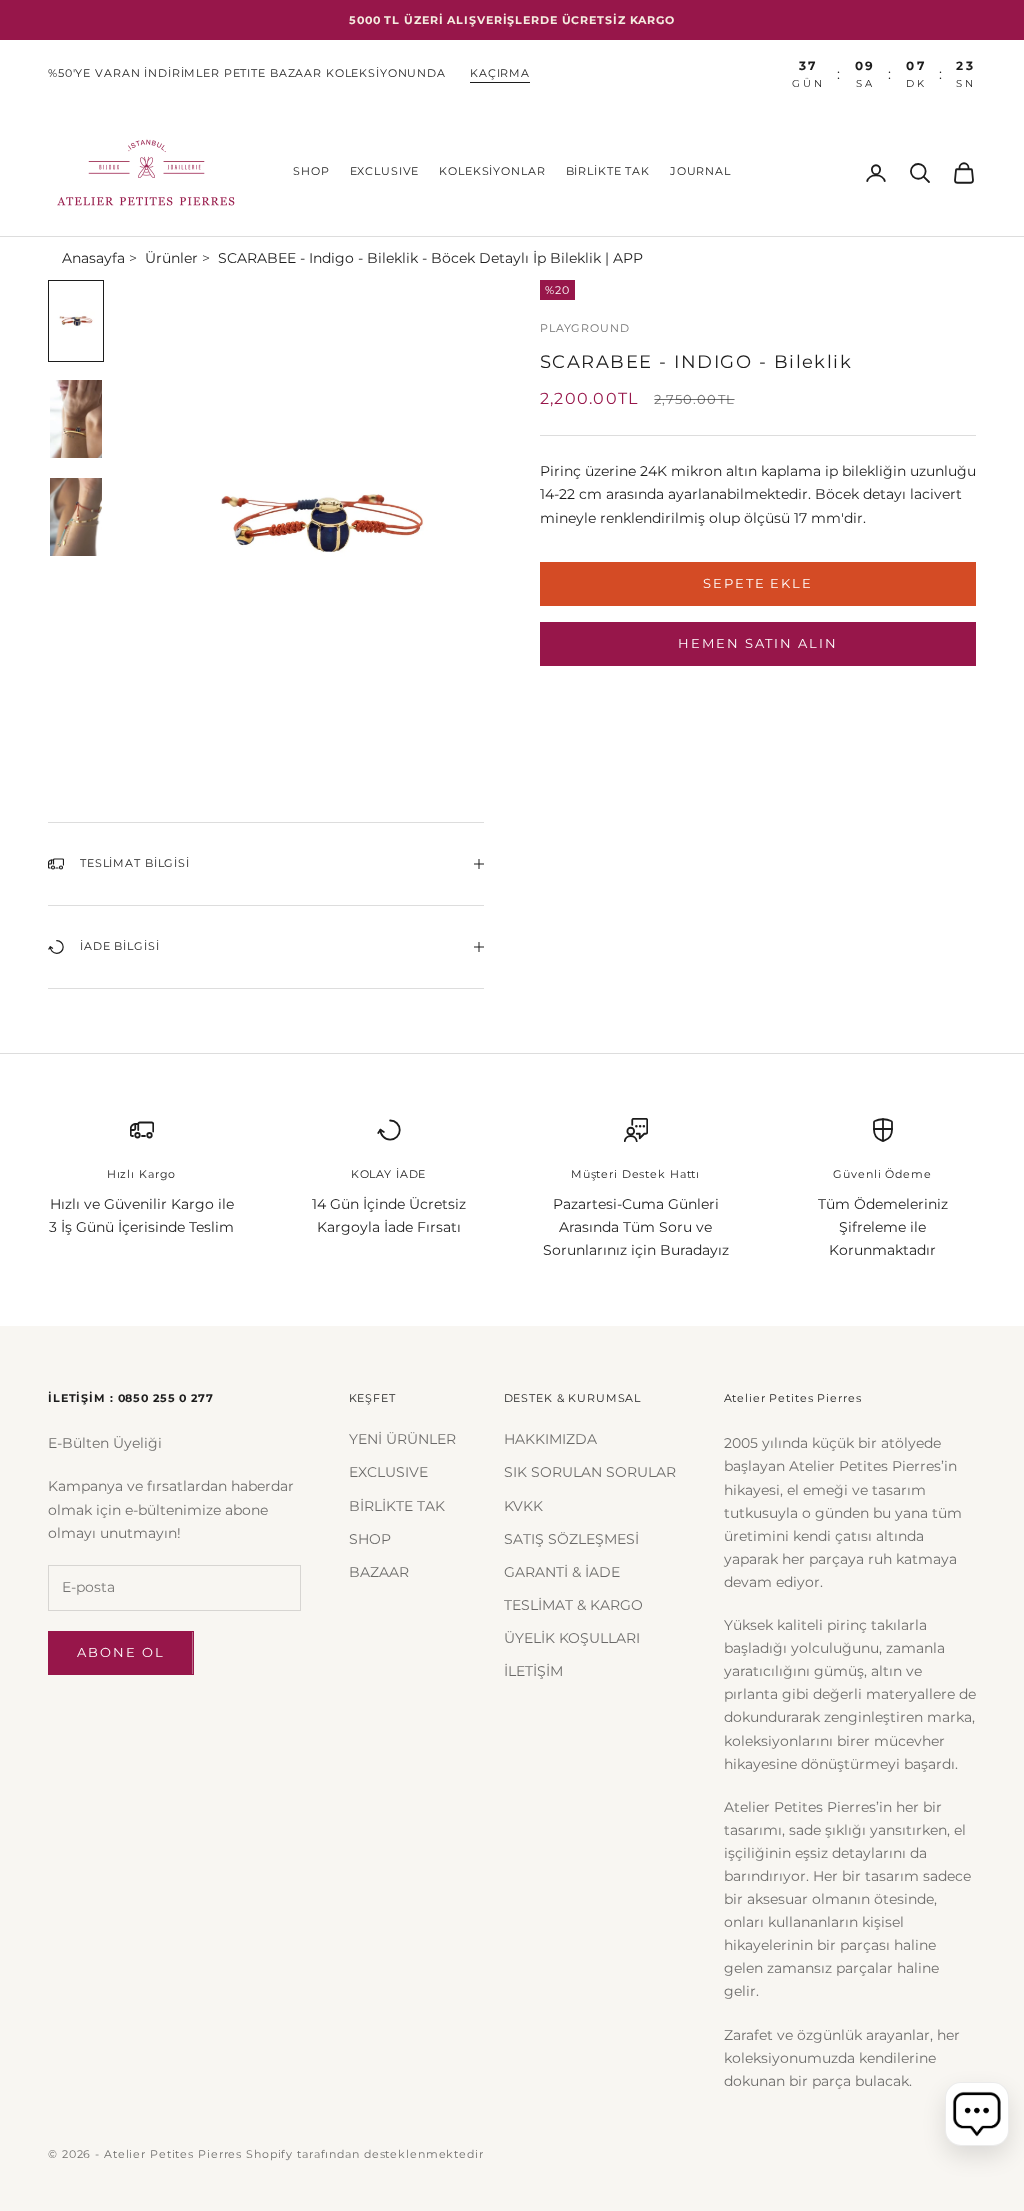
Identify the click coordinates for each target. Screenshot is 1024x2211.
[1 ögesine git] (76, 321)
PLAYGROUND (585, 328)
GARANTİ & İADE (562, 1572)
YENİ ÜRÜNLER (402, 1439)
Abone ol (121, 1652)
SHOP (311, 171)
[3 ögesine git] (76, 517)
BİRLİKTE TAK (608, 171)
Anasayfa (93, 258)
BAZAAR (379, 1572)
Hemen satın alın (758, 643)
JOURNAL (700, 171)
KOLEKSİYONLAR (492, 171)
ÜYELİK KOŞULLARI (572, 1638)
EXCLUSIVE (385, 171)
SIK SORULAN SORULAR (590, 1472)
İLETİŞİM (533, 1671)
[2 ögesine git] (76, 419)
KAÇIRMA (500, 73)
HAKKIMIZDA (550, 1439)
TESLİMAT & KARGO (573, 1605)
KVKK (523, 1506)
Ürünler (171, 258)
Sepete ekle (758, 583)
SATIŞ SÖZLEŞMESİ (571, 1539)
